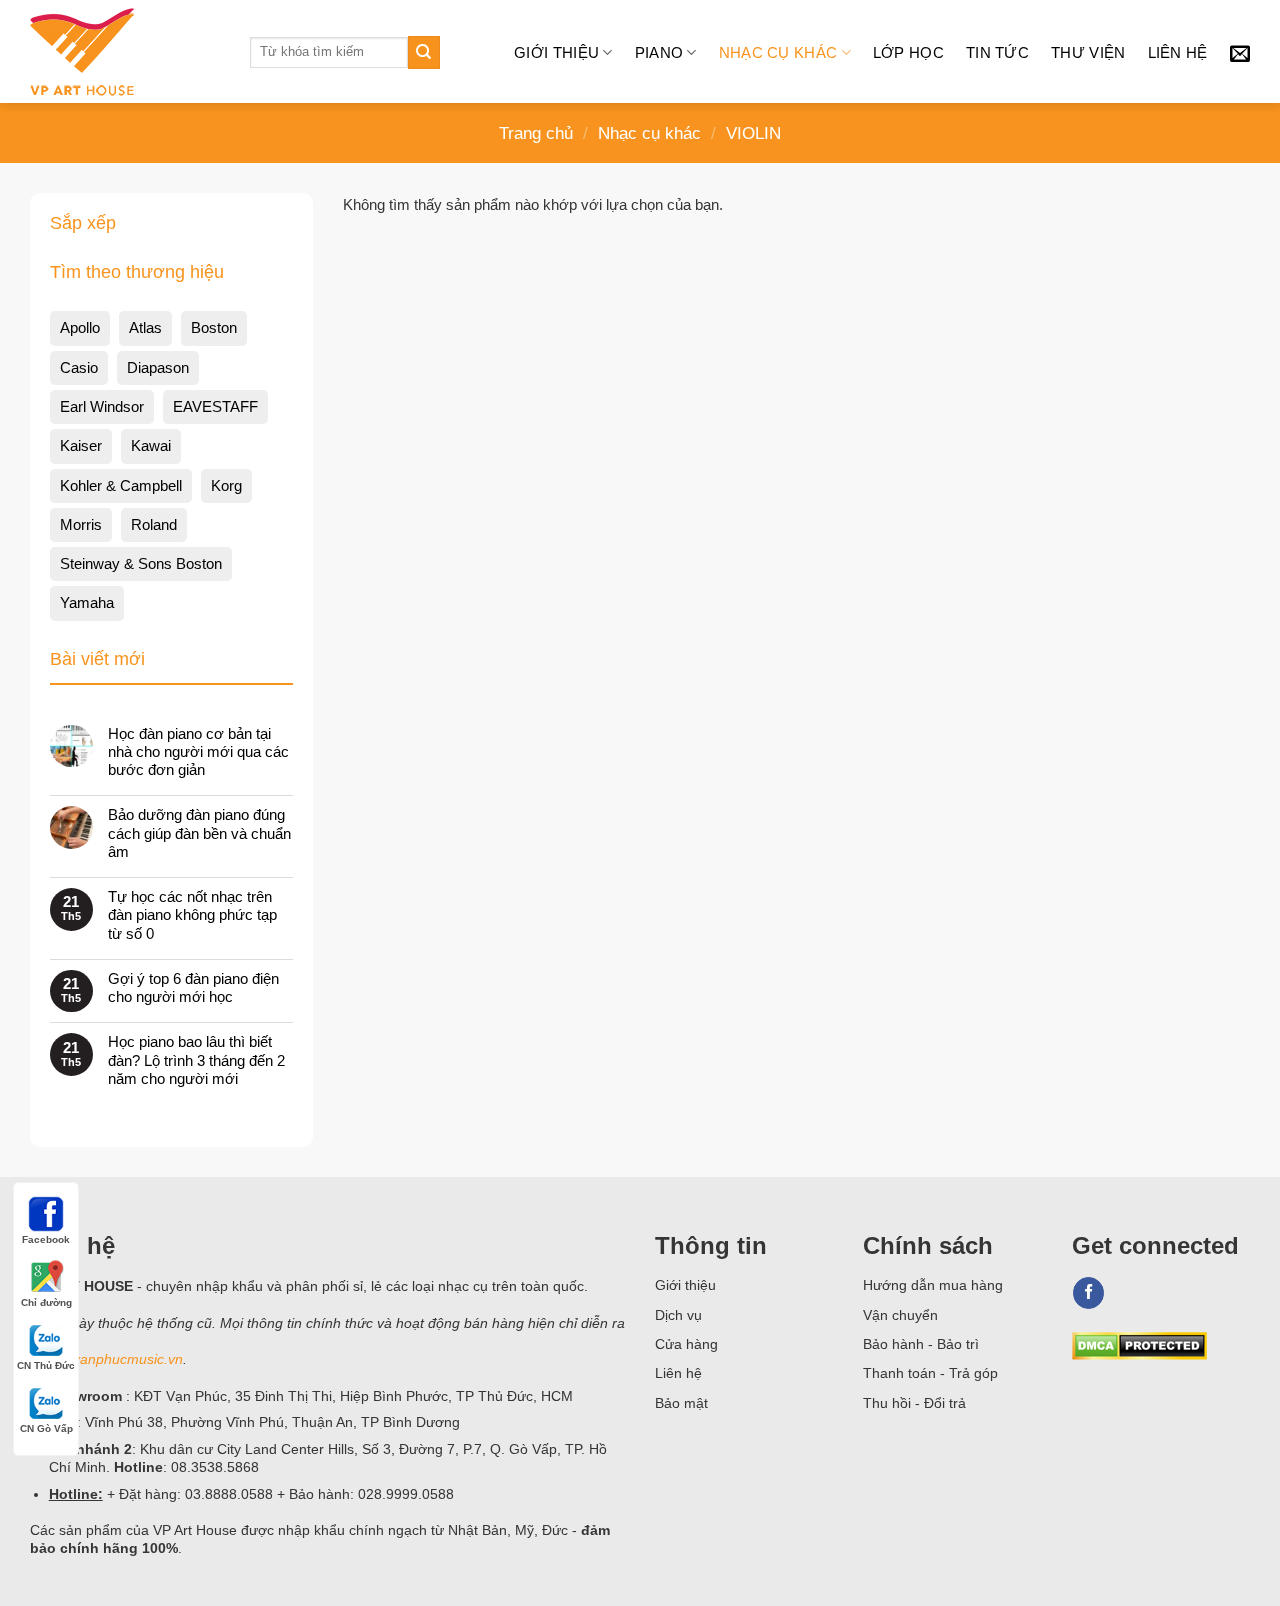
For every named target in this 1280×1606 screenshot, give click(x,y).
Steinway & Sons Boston (141, 563)
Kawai (151, 445)
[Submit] (424, 52)
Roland (154, 524)
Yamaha (87, 602)
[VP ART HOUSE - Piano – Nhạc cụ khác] (125, 52)
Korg (226, 485)
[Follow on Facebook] (1088, 1293)
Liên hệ (1178, 52)
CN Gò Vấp (46, 1428)
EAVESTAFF (215, 406)
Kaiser (81, 445)
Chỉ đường (46, 1302)
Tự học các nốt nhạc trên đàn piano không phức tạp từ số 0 (192, 914)
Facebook (46, 1239)
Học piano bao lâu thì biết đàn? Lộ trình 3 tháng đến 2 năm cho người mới (196, 1059)
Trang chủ (536, 133)
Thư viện (1088, 52)
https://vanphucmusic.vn (106, 1359)
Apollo (80, 327)
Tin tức (997, 52)
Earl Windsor (102, 406)
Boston (214, 327)
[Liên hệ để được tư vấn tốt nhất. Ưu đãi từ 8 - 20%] (1240, 53)
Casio (79, 367)
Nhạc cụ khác (778, 52)
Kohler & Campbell (121, 485)
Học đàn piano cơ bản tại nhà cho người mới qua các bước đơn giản (198, 751)
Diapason (158, 367)
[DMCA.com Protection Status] (1139, 1344)
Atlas (145, 327)
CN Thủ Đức (46, 1365)
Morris (81, 524)
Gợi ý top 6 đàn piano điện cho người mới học (193, 987)
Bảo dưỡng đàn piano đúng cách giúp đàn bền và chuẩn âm (199, 832)
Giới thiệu (556, 52)
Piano (659, 52)
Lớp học (908, 52)
